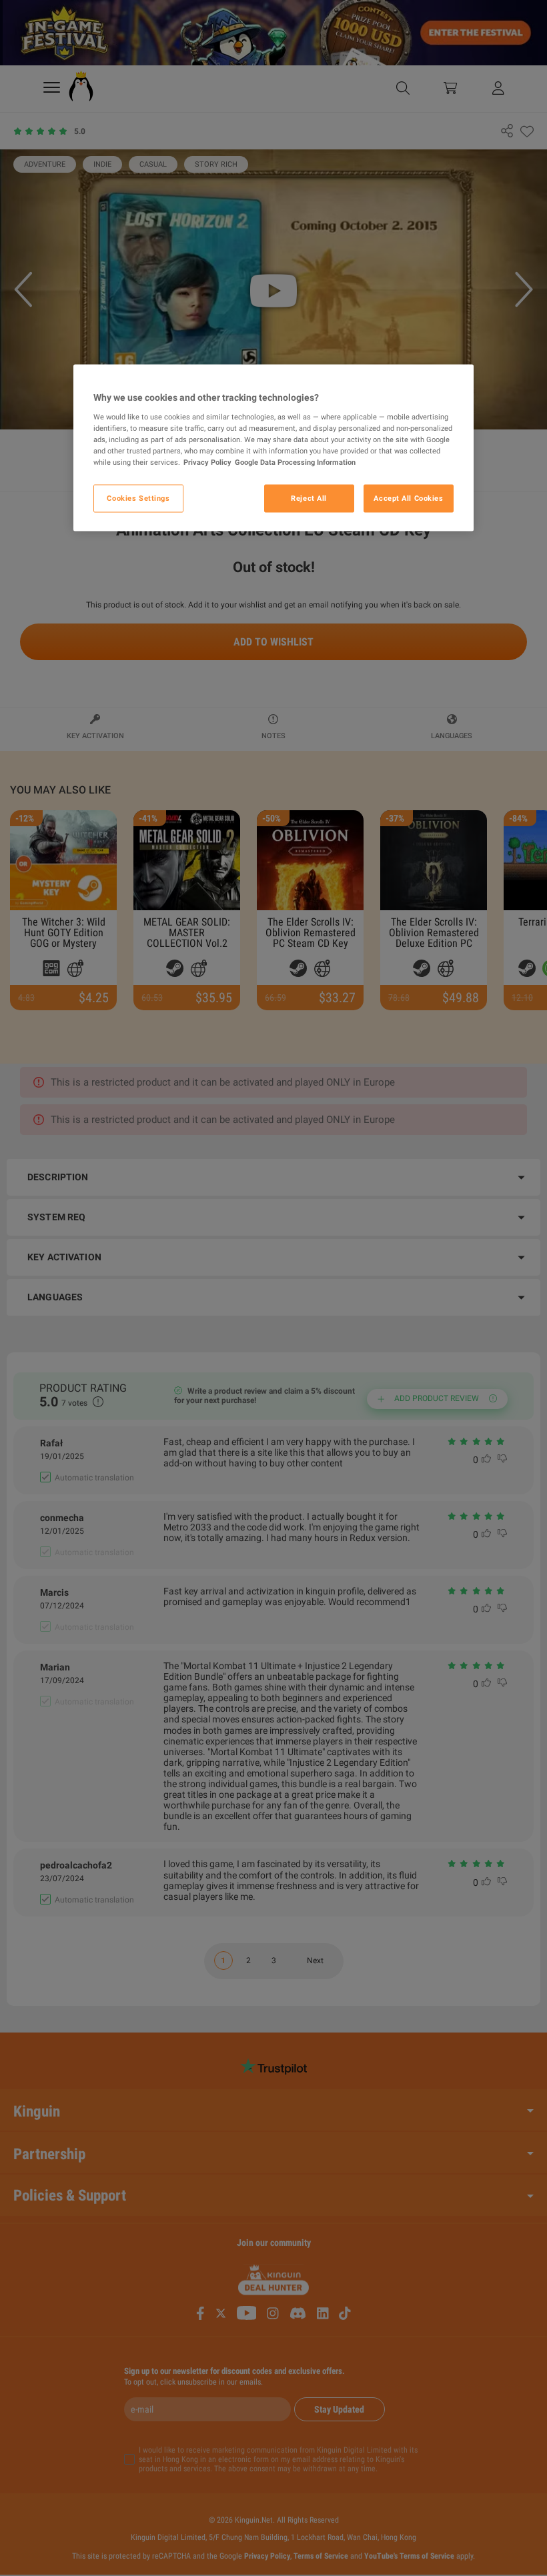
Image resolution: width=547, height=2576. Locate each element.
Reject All (309, 498)
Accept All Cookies (408, 498)
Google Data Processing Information (295, 462)
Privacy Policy (207, 462)
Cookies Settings (138, 498)
